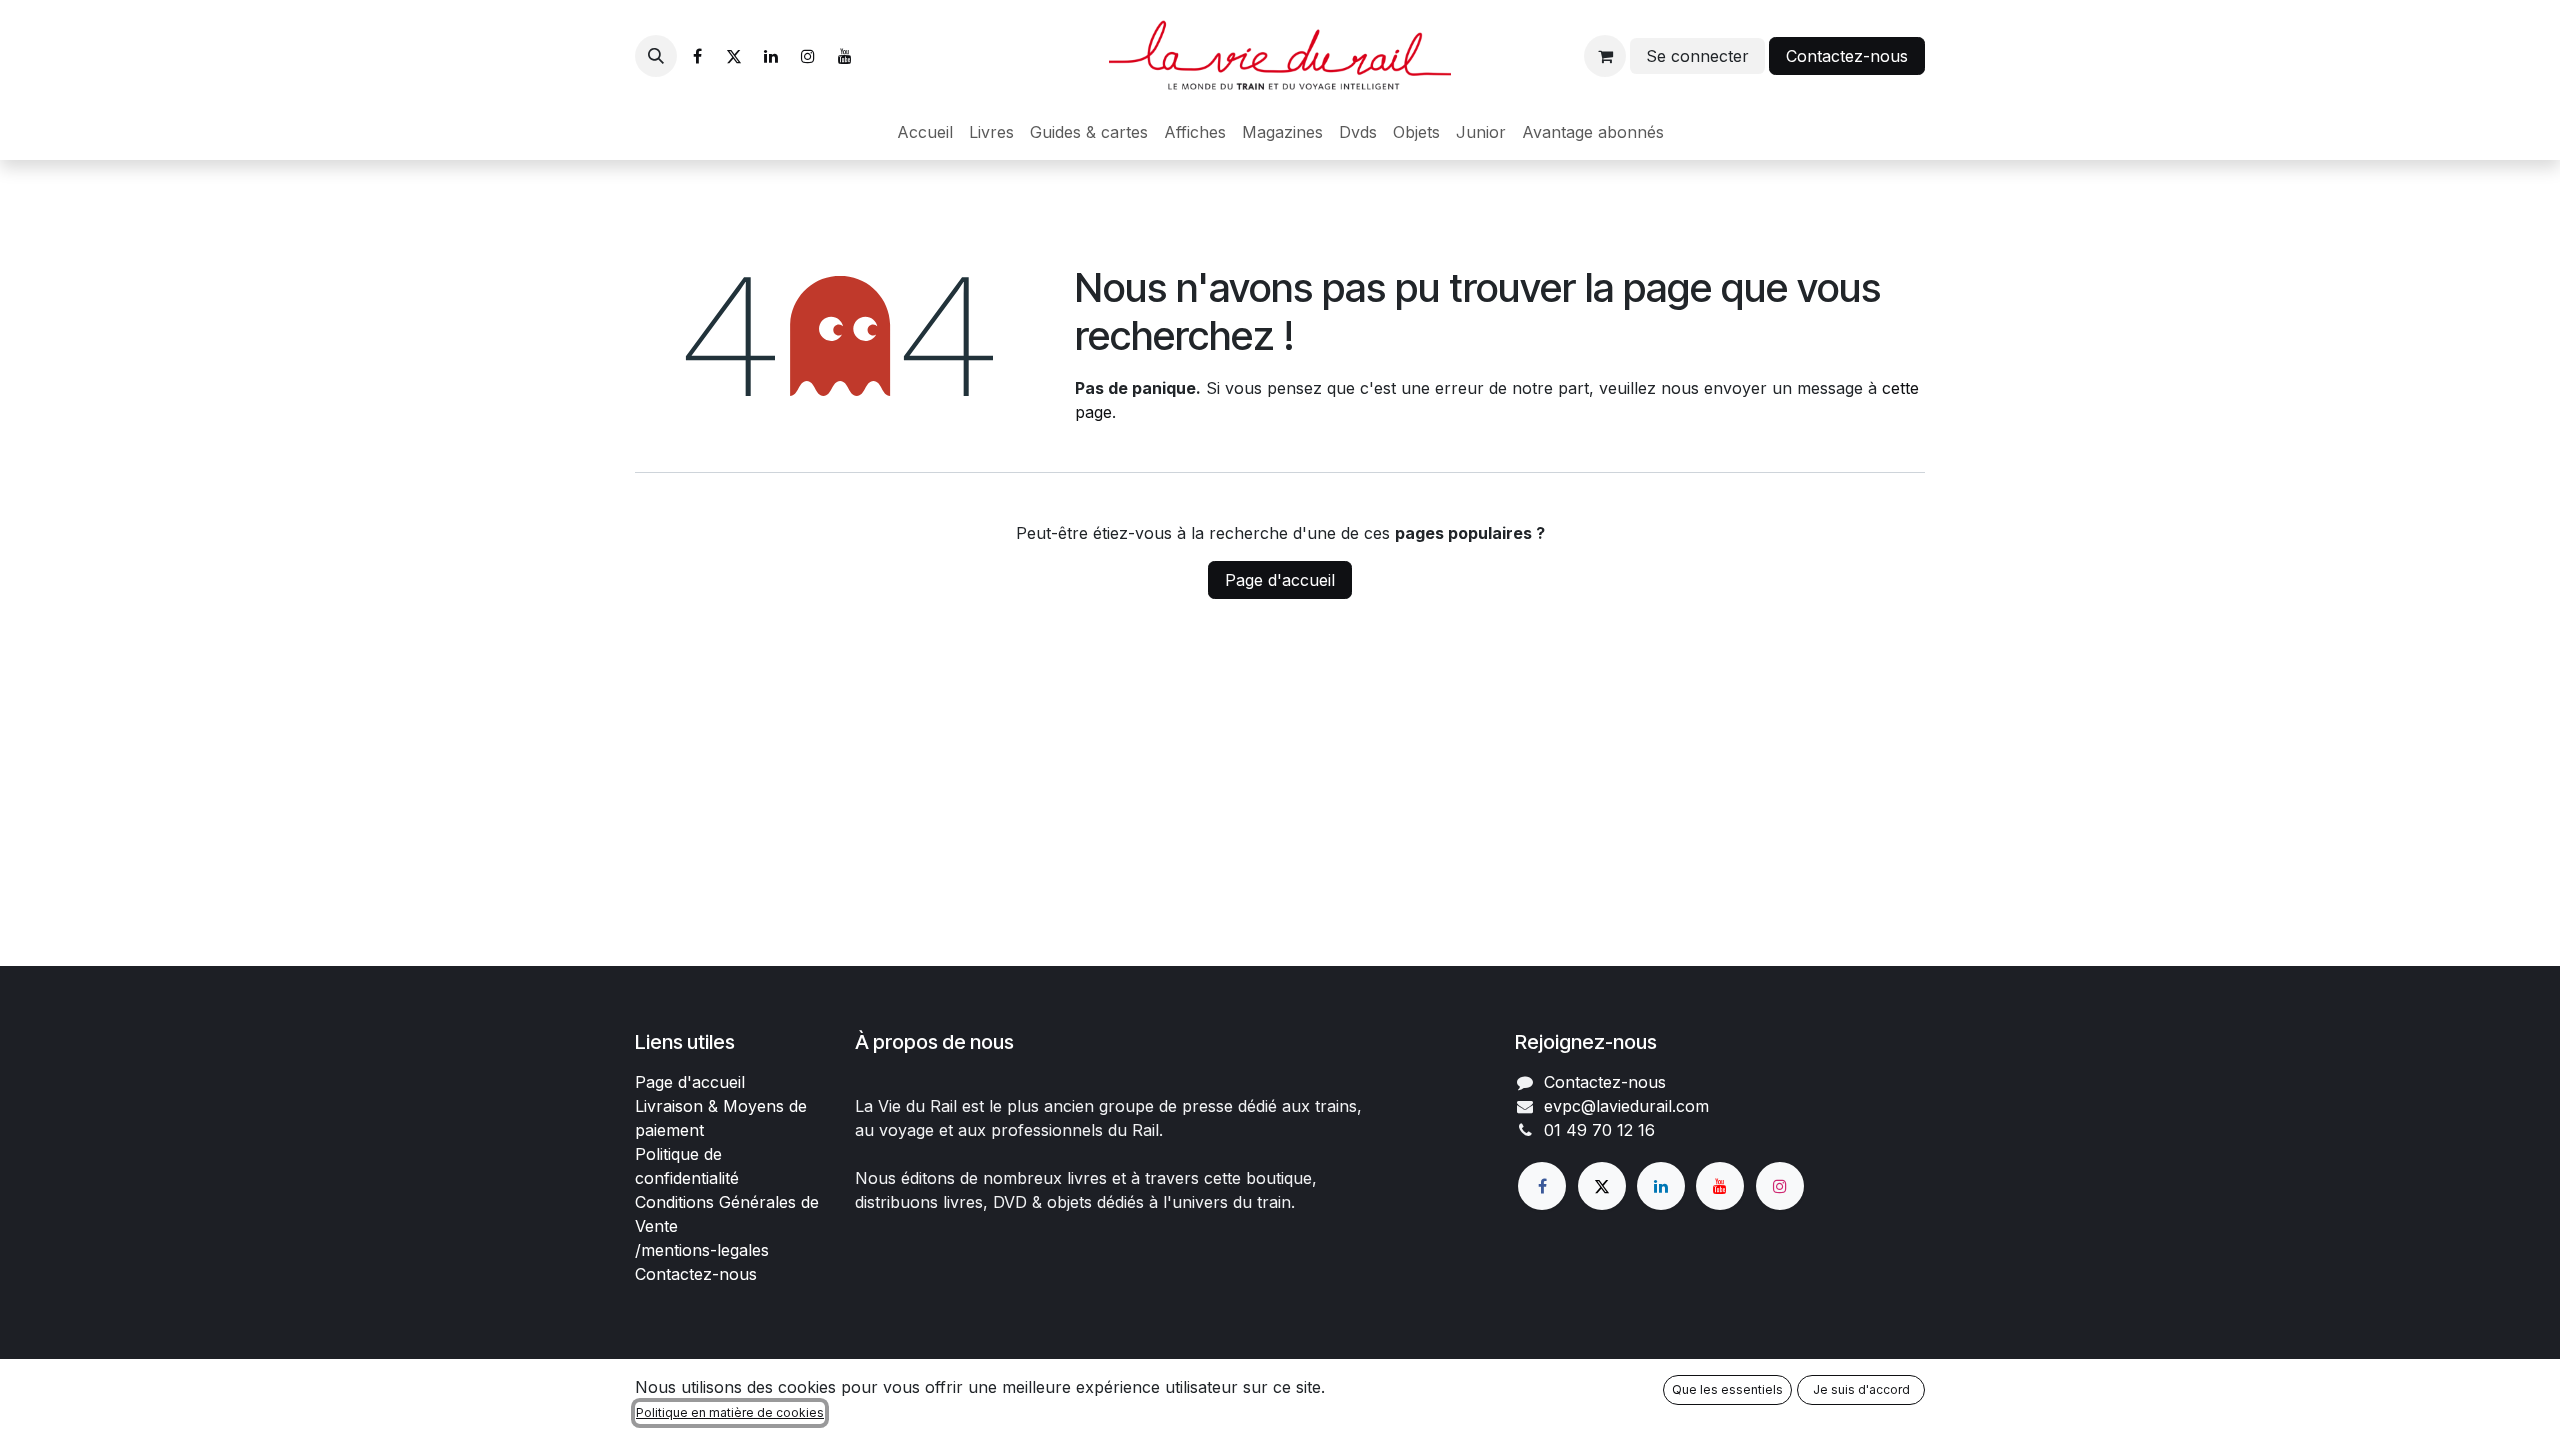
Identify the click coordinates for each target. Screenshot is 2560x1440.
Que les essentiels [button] (1727, 1389)
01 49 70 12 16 (1599, 1130)
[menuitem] (925, 132)
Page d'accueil (1280, 580)
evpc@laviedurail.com (1626, 1106)
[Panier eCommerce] (1605, 56)
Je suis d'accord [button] (1861, 1389)
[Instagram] (808, 56)
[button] (656, 56)
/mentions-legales (702, 1250)
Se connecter (1697, 56)
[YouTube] (845, 56)
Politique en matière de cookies (730, 1412)
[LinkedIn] (771, 56)
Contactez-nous (1847, 56)
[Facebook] (697, 56)
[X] (734, 56)
